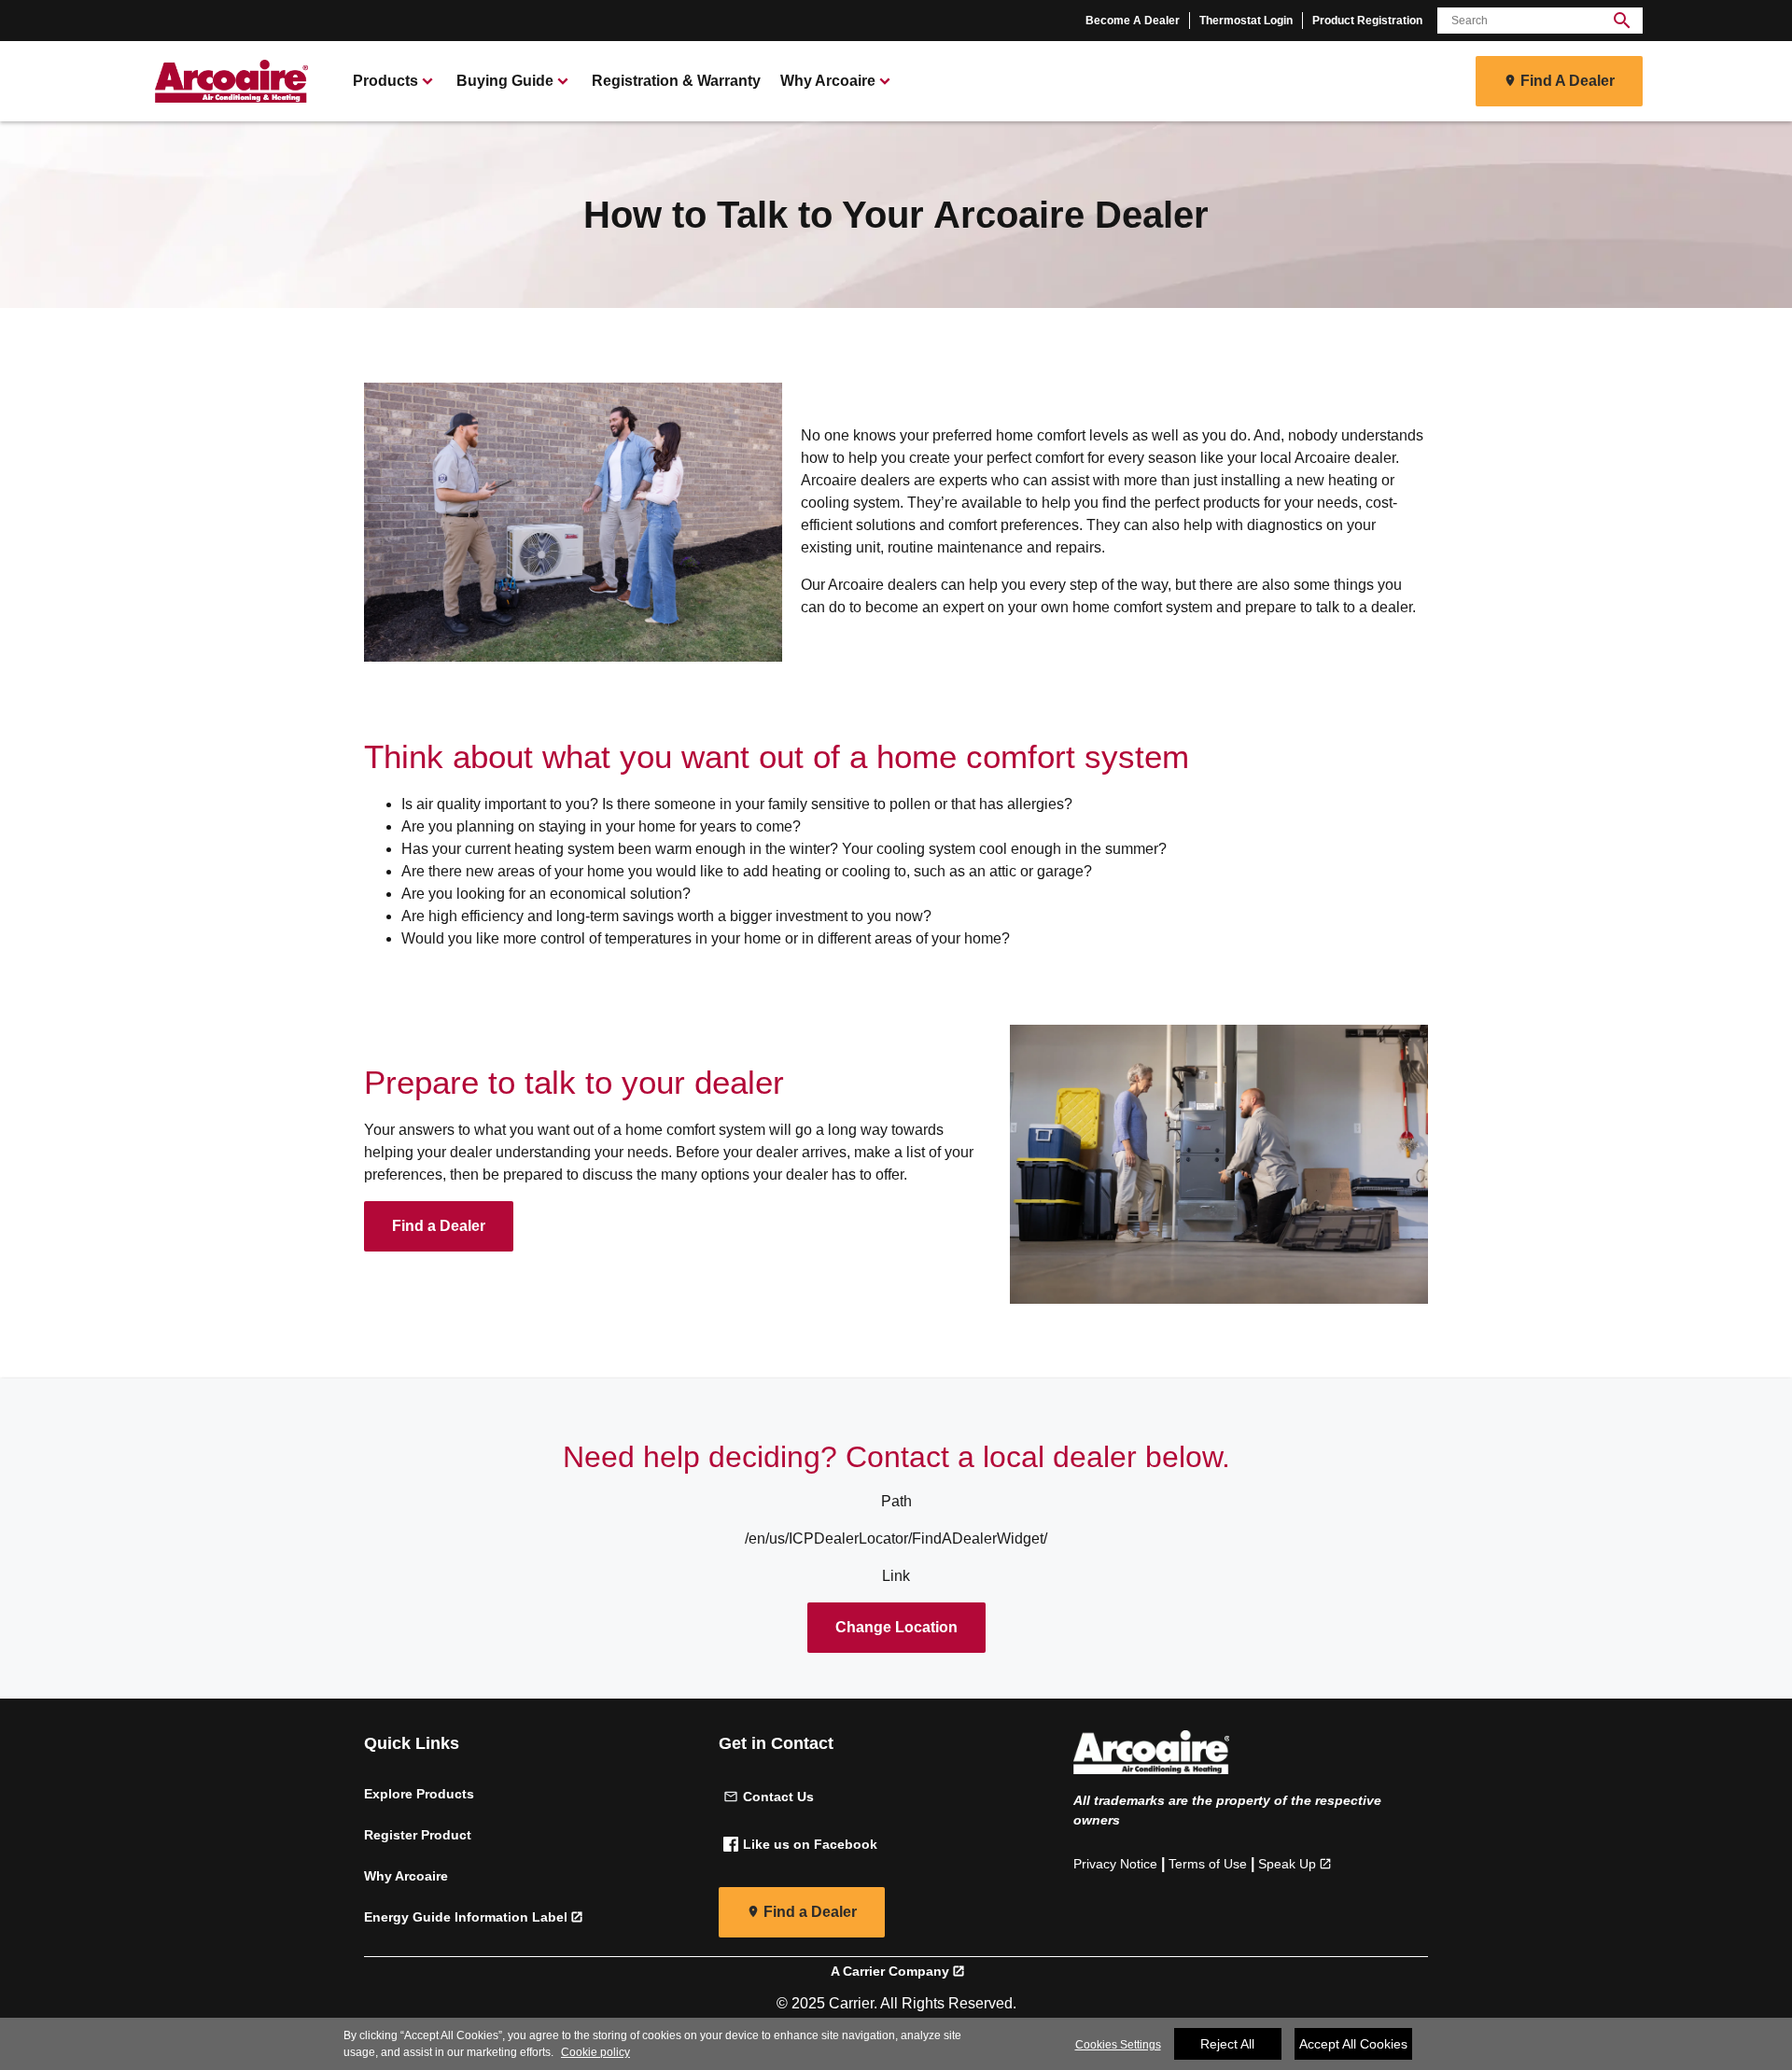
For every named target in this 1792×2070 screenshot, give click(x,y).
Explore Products (419, 1794)
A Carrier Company (890, 1971)
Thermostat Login (1246, 21)
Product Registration (1367, 21)
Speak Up (1287, 1864)
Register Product (418, 1835)
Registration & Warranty (676, 81)
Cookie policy (595, 2052)
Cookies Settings (1118, 2045)
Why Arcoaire (406, 1876)
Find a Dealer (439, 1226)
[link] (229, 81)
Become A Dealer (1133, 21)
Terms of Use (1208, 1864)
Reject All (1227, 2044)
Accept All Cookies (1353, 2044)
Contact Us (778, 1797)
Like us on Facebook (810, 1844)
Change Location (896, 1627)
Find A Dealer (1568, 81)
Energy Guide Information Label (466, 1917)
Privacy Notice (1115, 1864)
